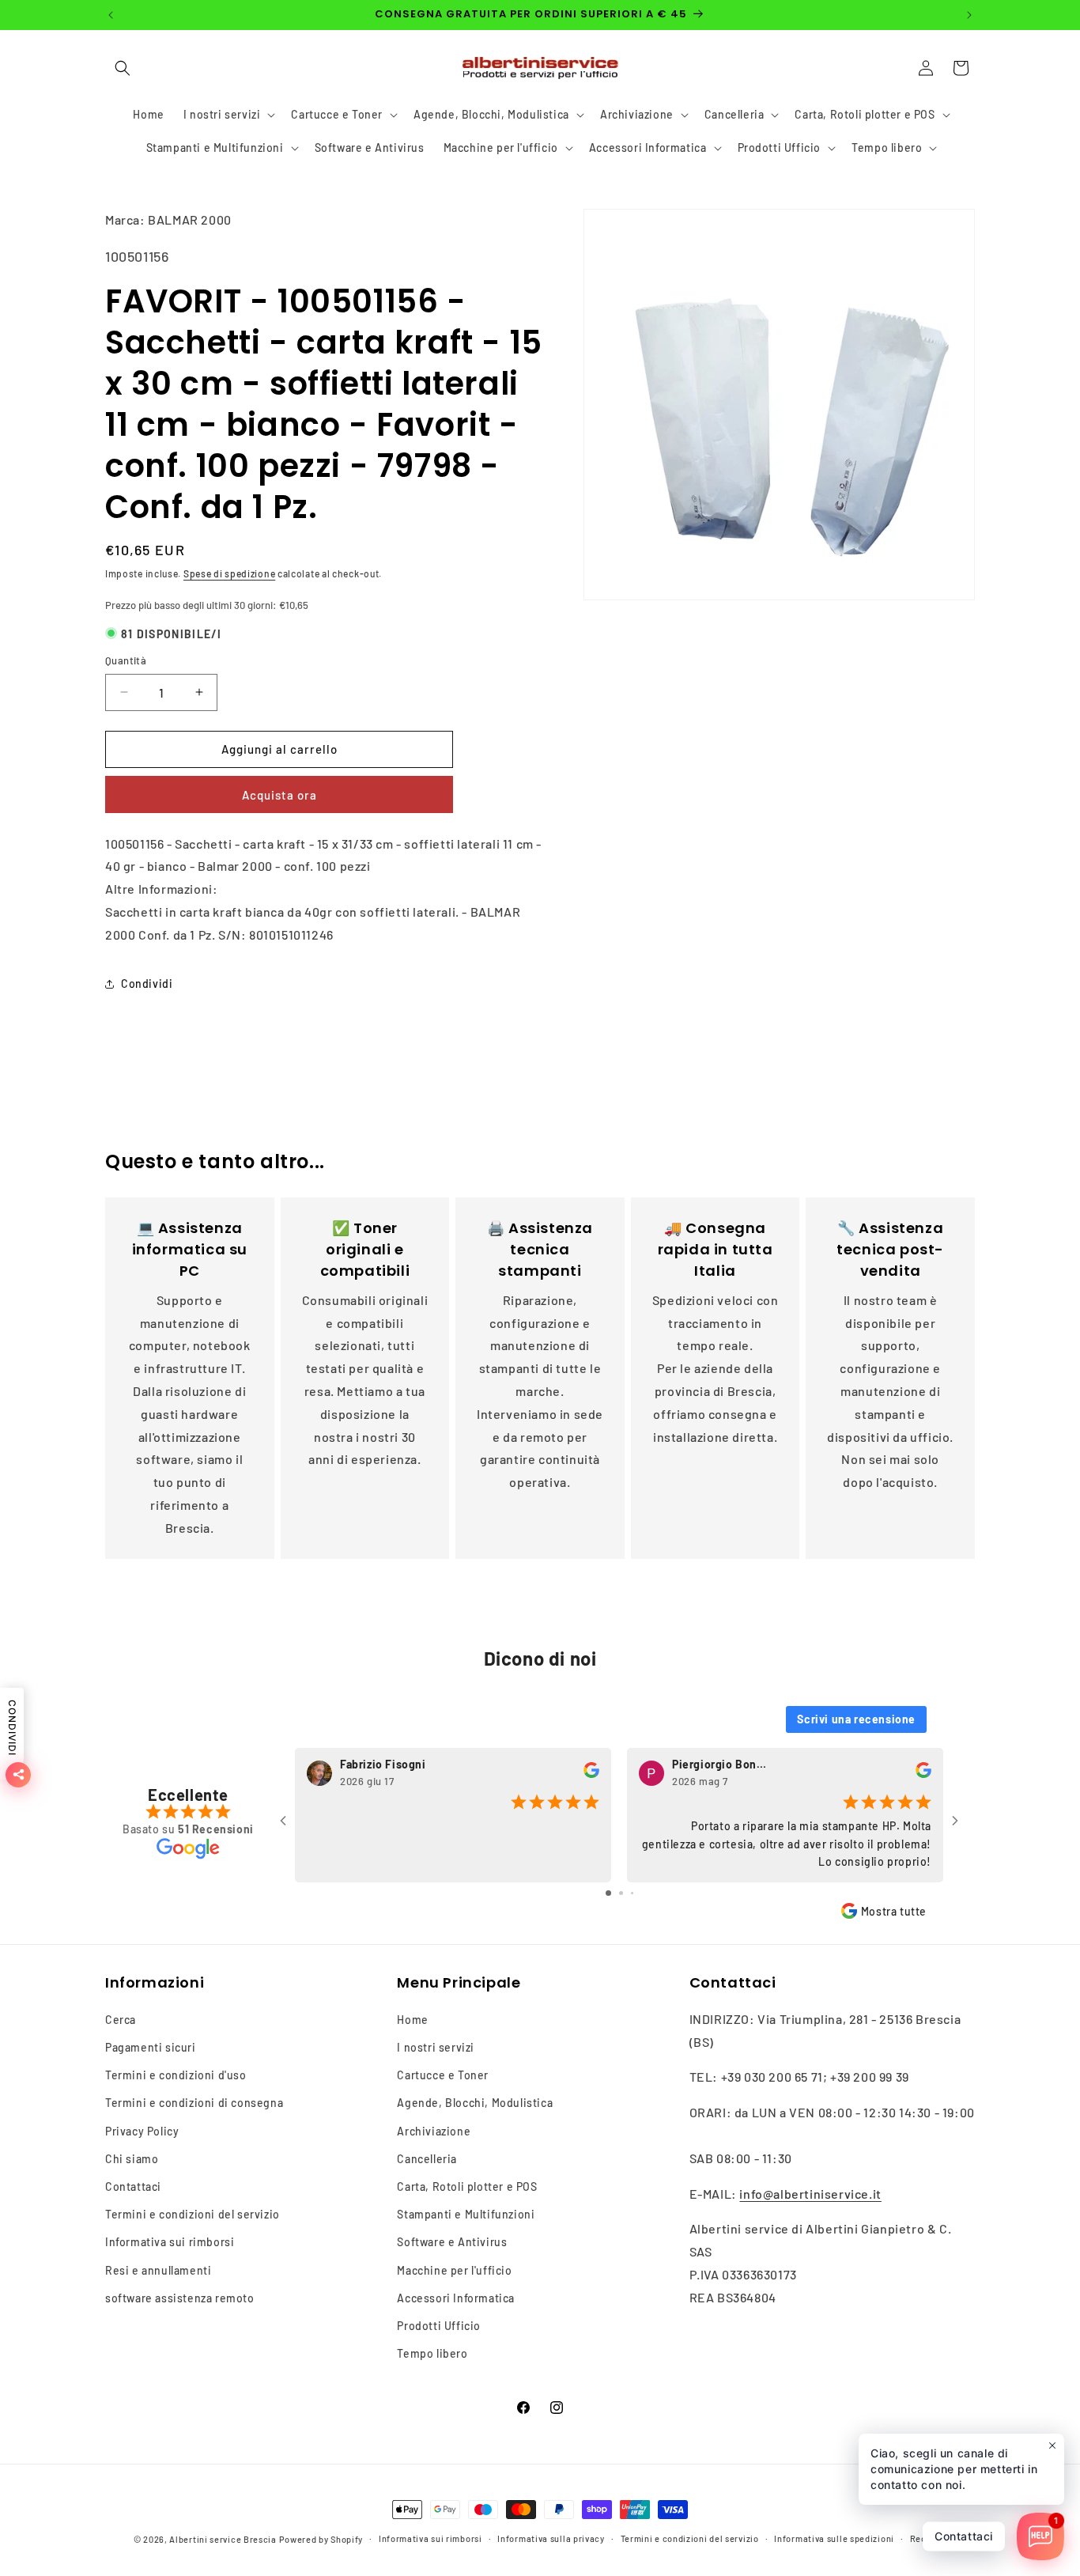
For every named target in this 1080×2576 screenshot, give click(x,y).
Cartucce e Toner (443, 2075)
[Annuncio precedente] (111, 15)
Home (412, 2020)
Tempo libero (432, 2353)
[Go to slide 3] (632, 1892)
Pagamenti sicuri (151, 2047)
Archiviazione (434, 2131)
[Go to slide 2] (621, 1892)
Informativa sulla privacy (551, 2538)
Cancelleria (427, 2159)
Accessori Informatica (456, 2298)
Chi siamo (132, 2159)
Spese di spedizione (229, 573)
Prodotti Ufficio (439, 2326)
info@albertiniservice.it (810, 2194)
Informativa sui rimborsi (170, 2242)
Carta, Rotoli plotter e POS (467, 2186)
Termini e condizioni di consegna (194, 2103)
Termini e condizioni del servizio (193, 2214)
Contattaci (133, 2186)
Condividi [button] (147, 983)
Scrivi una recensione (856, 1718)
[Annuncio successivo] (969, 15)
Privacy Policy (142, 2131)
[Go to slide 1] (608, 1892)
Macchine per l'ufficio (454, 2270)
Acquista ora (279, 795)
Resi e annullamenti (158, 2270)
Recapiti (929, 2538)
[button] (123, 68)
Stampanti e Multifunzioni (466, 2214)
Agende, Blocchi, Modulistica (475, 2103)
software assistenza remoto (180, 2298)
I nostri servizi (436, 2047)
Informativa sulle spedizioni (834, 2538)
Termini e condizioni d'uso (176, 2075)
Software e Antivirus (452, 2242)
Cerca (121, 2020)
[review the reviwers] (591, 1774)
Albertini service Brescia (223, 2539)
